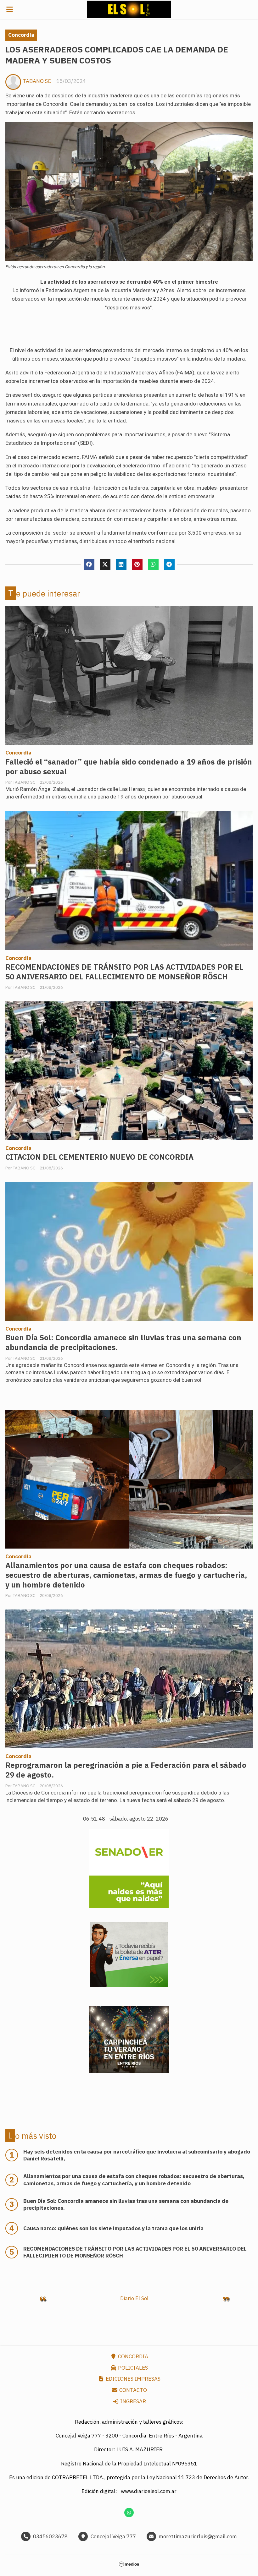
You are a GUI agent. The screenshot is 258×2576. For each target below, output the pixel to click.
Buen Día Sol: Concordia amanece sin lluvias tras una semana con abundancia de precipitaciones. (123, 1342)
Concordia (21, 35)
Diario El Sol (134, 2298)
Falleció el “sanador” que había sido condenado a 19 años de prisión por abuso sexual (129, 767)
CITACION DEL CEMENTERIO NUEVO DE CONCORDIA (99, 1157)
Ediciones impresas (132, 2379)
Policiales (132, 2368)
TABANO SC (37, 81)
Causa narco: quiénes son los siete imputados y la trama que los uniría (113, 2228)
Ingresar (132, 2401)
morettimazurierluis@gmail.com (198, 2536)
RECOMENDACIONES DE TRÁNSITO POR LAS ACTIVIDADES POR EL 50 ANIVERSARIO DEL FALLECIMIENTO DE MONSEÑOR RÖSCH (124, 972)
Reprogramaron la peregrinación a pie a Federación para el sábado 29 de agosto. (126, 1770)
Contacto (132, 2390)
